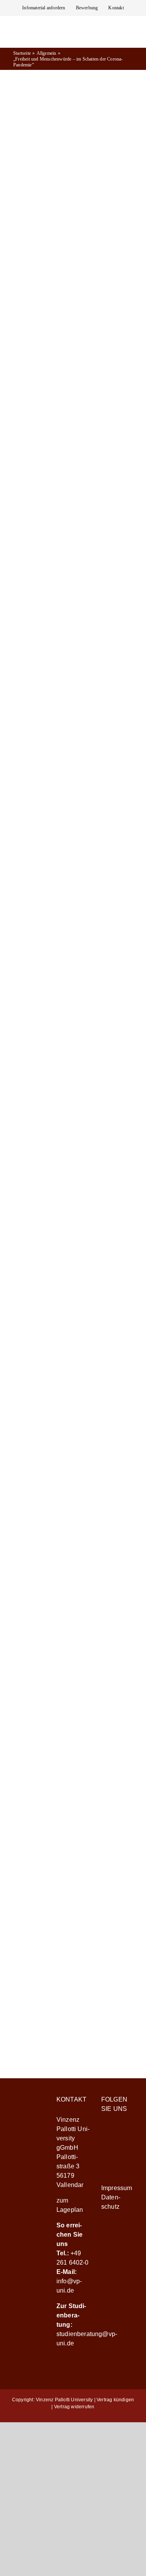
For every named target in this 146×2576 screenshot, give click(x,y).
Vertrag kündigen (115, 2400)
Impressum (117, 2188)
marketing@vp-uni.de (73, 1817)
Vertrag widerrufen (74, 2407)
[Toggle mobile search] (117, 43)
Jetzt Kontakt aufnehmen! (73, 2016)
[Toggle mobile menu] (131, 43)
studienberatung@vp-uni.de (71, 1984)
